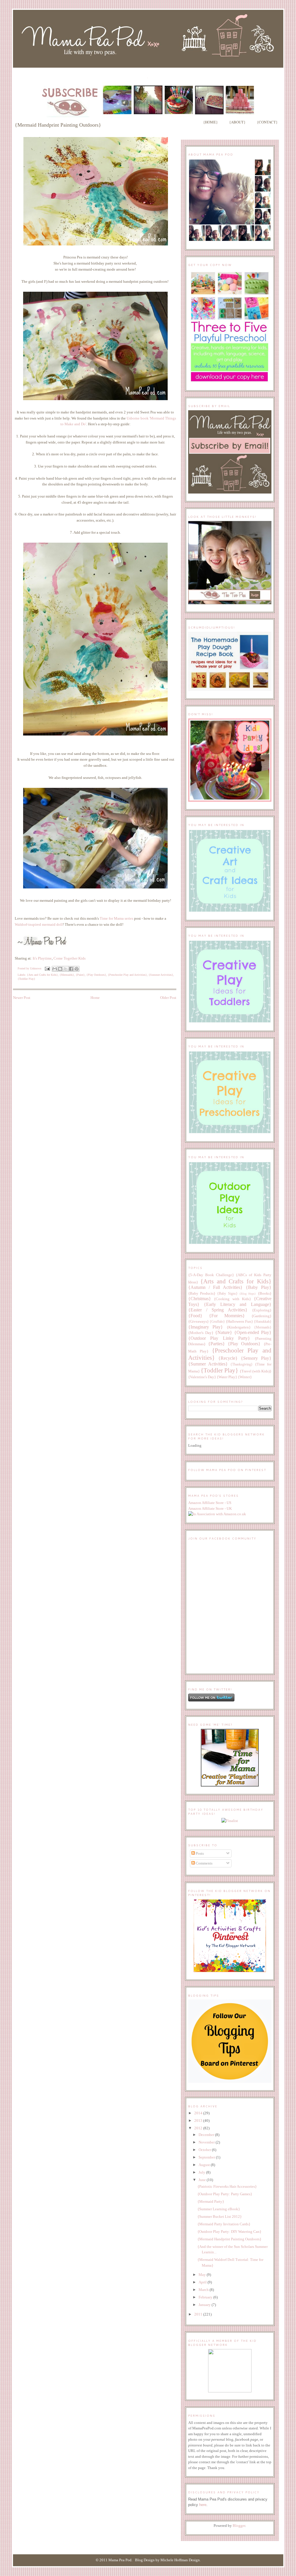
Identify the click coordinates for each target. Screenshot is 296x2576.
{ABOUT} (237, 122)
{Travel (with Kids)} (256, 1371)
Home (95, 998)
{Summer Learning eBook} (219, 2209)
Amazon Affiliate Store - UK (210, 1508)
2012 (199, 2128)
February (206, 2297)
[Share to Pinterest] (77, 969)
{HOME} (210, 122)
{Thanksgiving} (242, 1364)
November (207, 2142)
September (207, 2157)
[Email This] (55, 969)
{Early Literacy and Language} (238, 1304)
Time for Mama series (116, 918)
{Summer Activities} (161, 975)
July (202, 2172)
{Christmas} (200, 1299)
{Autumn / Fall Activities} (215, 1287)
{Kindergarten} (239, 1327)
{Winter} (245, 1377)
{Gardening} (261, 1316)
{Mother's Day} (201, 1333)
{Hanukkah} (263, 1322)
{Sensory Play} (256, 1358)
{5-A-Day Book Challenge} (211, 1275)
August (205, 2165)
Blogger (239, 2526)
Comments (204, 1863)
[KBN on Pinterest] (230, 1971)
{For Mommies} (227, 1316)
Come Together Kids (70, 958)
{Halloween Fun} (239, 1321)
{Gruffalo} (217, 1322)
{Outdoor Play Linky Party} (219, 1338)
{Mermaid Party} (211, 2201)
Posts (199, 1853)
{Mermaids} (67, 975)
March (204, 2290)
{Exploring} (262, 1310)
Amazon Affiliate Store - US (210, 1503)
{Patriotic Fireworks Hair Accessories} (227, 2186)
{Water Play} (227, 1377)
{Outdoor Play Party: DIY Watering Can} (229, 2232)
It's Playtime (42, 958)
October (205, 2150)
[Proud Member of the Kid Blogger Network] (230, 2391)
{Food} (195, 1316)
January (205, 2305)
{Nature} (224, 1332)
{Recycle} (228, 1358)
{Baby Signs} (227, 1294)
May (203, 2275)
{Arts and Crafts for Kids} (42, 975)
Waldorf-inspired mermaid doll (39, 924)
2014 (199, 2113)
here (203, 2505)
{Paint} (80, 975)
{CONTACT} (267, 122)
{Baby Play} (259, 1287)
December (207, 2135)
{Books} (265, 1293)
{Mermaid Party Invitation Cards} (224, 2224)
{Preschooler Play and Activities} (127, 975)
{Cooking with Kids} (232, 1299)
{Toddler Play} (26, 979)
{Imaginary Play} (206, 1327)
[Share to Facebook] (71, 969)
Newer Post (22, 998)
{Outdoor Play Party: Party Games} (225, 2194)
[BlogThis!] (60, 969)
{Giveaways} (198, 1321)
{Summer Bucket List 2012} (220, 2216)
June (203, 2180)
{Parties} (217, 1344)
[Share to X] (66, 969)
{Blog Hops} (248, 1294)
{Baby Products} (202, 1293)
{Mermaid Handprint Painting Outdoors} (229, 2239)
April (203, 2282)
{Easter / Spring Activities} (218, 1310)
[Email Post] (47, 968)
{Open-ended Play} (253, 1332)
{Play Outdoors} (96, 975)
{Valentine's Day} (202, 1377)
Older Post (168, 998)
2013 (199, 2121)
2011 (199, 2314)
